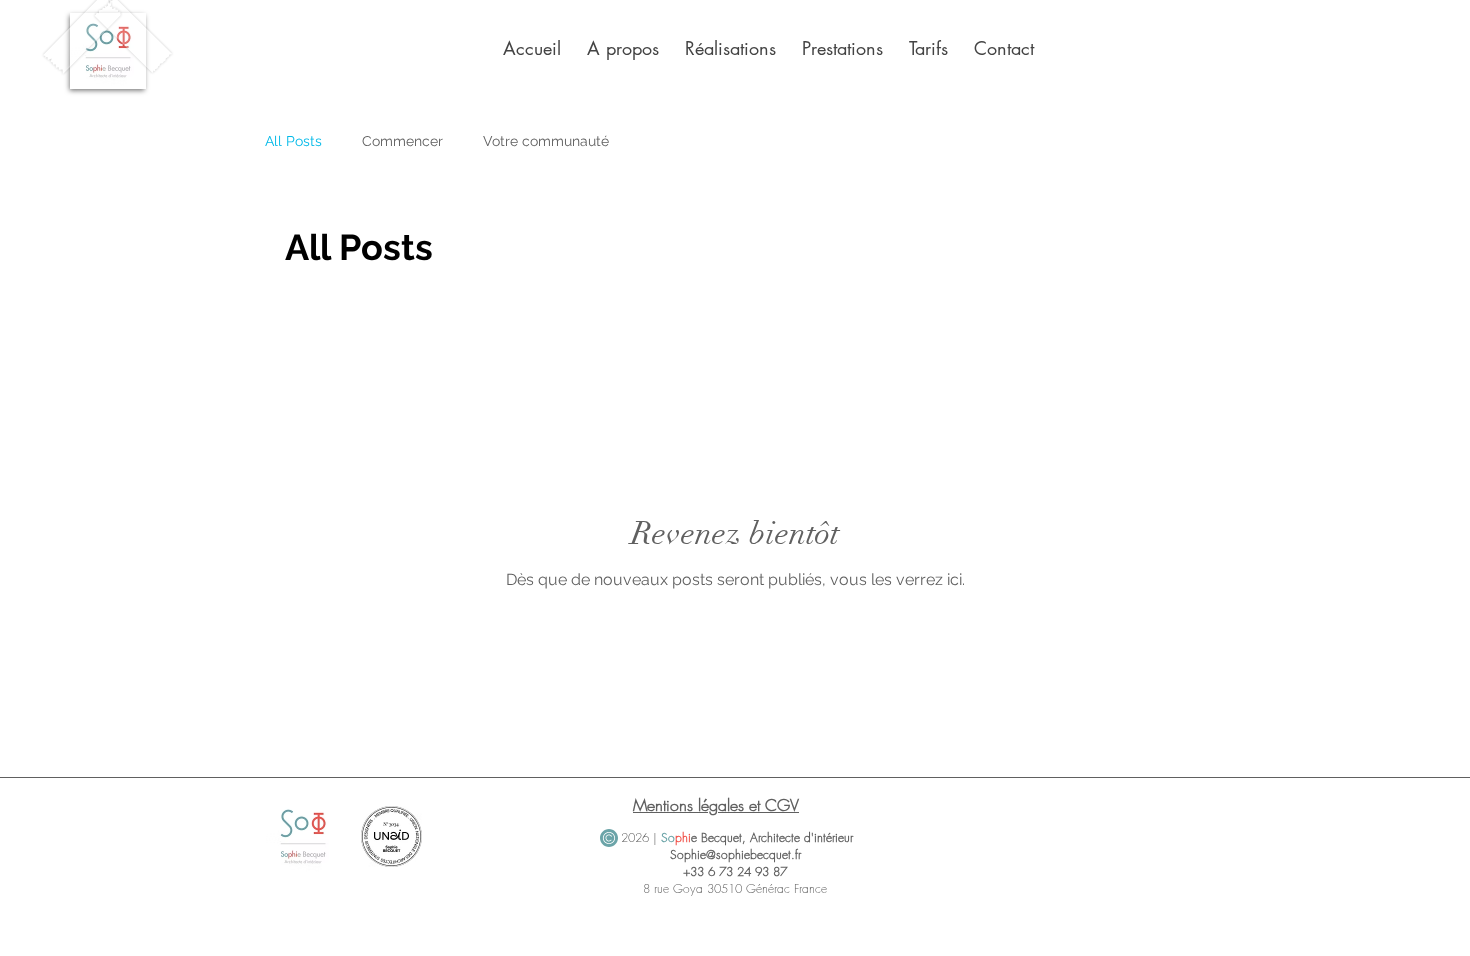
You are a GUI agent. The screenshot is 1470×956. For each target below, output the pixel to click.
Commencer (402, 141)
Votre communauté (546, 141)
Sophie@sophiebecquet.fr (735, 854)
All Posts (293, 141)
